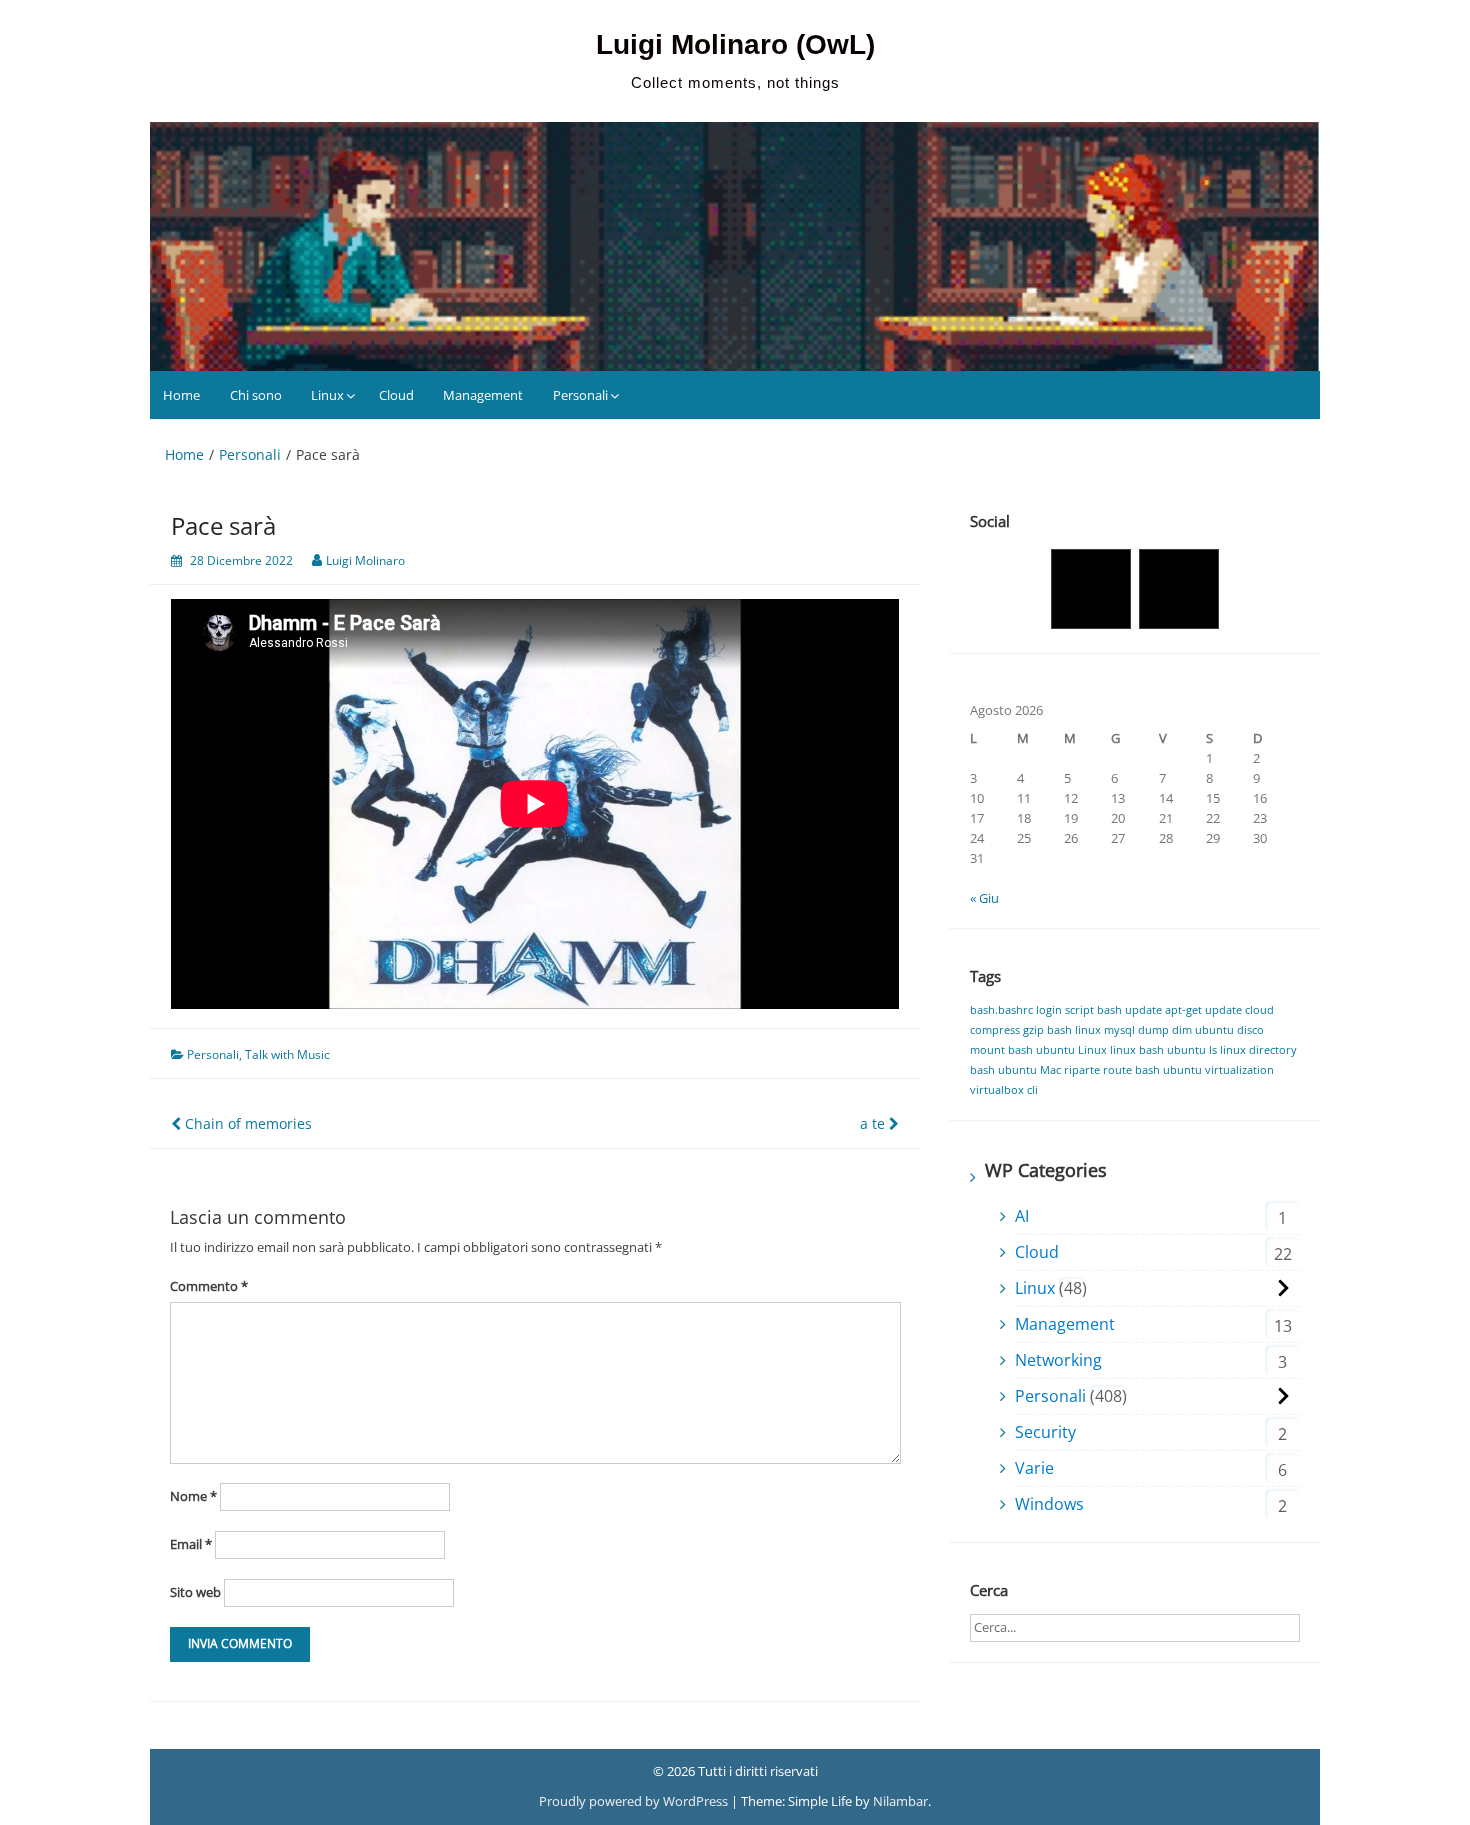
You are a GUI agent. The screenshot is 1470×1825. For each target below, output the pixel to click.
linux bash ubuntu (1158, 1050)
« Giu (984, 898)
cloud (1259, 1010)
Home (181, 395)
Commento (209, 1286)
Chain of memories (246, 1123)
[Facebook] (1091, 589)
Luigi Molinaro (365, 560)
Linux (327, 395)
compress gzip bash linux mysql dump (1069, 1030)
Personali (580, 395)
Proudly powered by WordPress (635, 1801)
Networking (1058, 1360)
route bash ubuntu (1152, 1070)
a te (874, 1123)
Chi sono (256, 395)
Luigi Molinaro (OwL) (735, 44)
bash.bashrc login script (1032, 1010)
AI (1022, 1216)
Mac (1050, 1070)
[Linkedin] (1179, 589)
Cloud (396, 395)
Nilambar (900, 1801)
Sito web (195, 1592)
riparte (1082, 1070)
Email (191, 1544)
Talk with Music (287, 1054)
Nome (193, 1496)
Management (483, 395)
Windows (1049, 1504)
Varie (1034, 1468)
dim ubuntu (1203, 1030)
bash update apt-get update (1169, 1010)
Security (1045, 1432)
